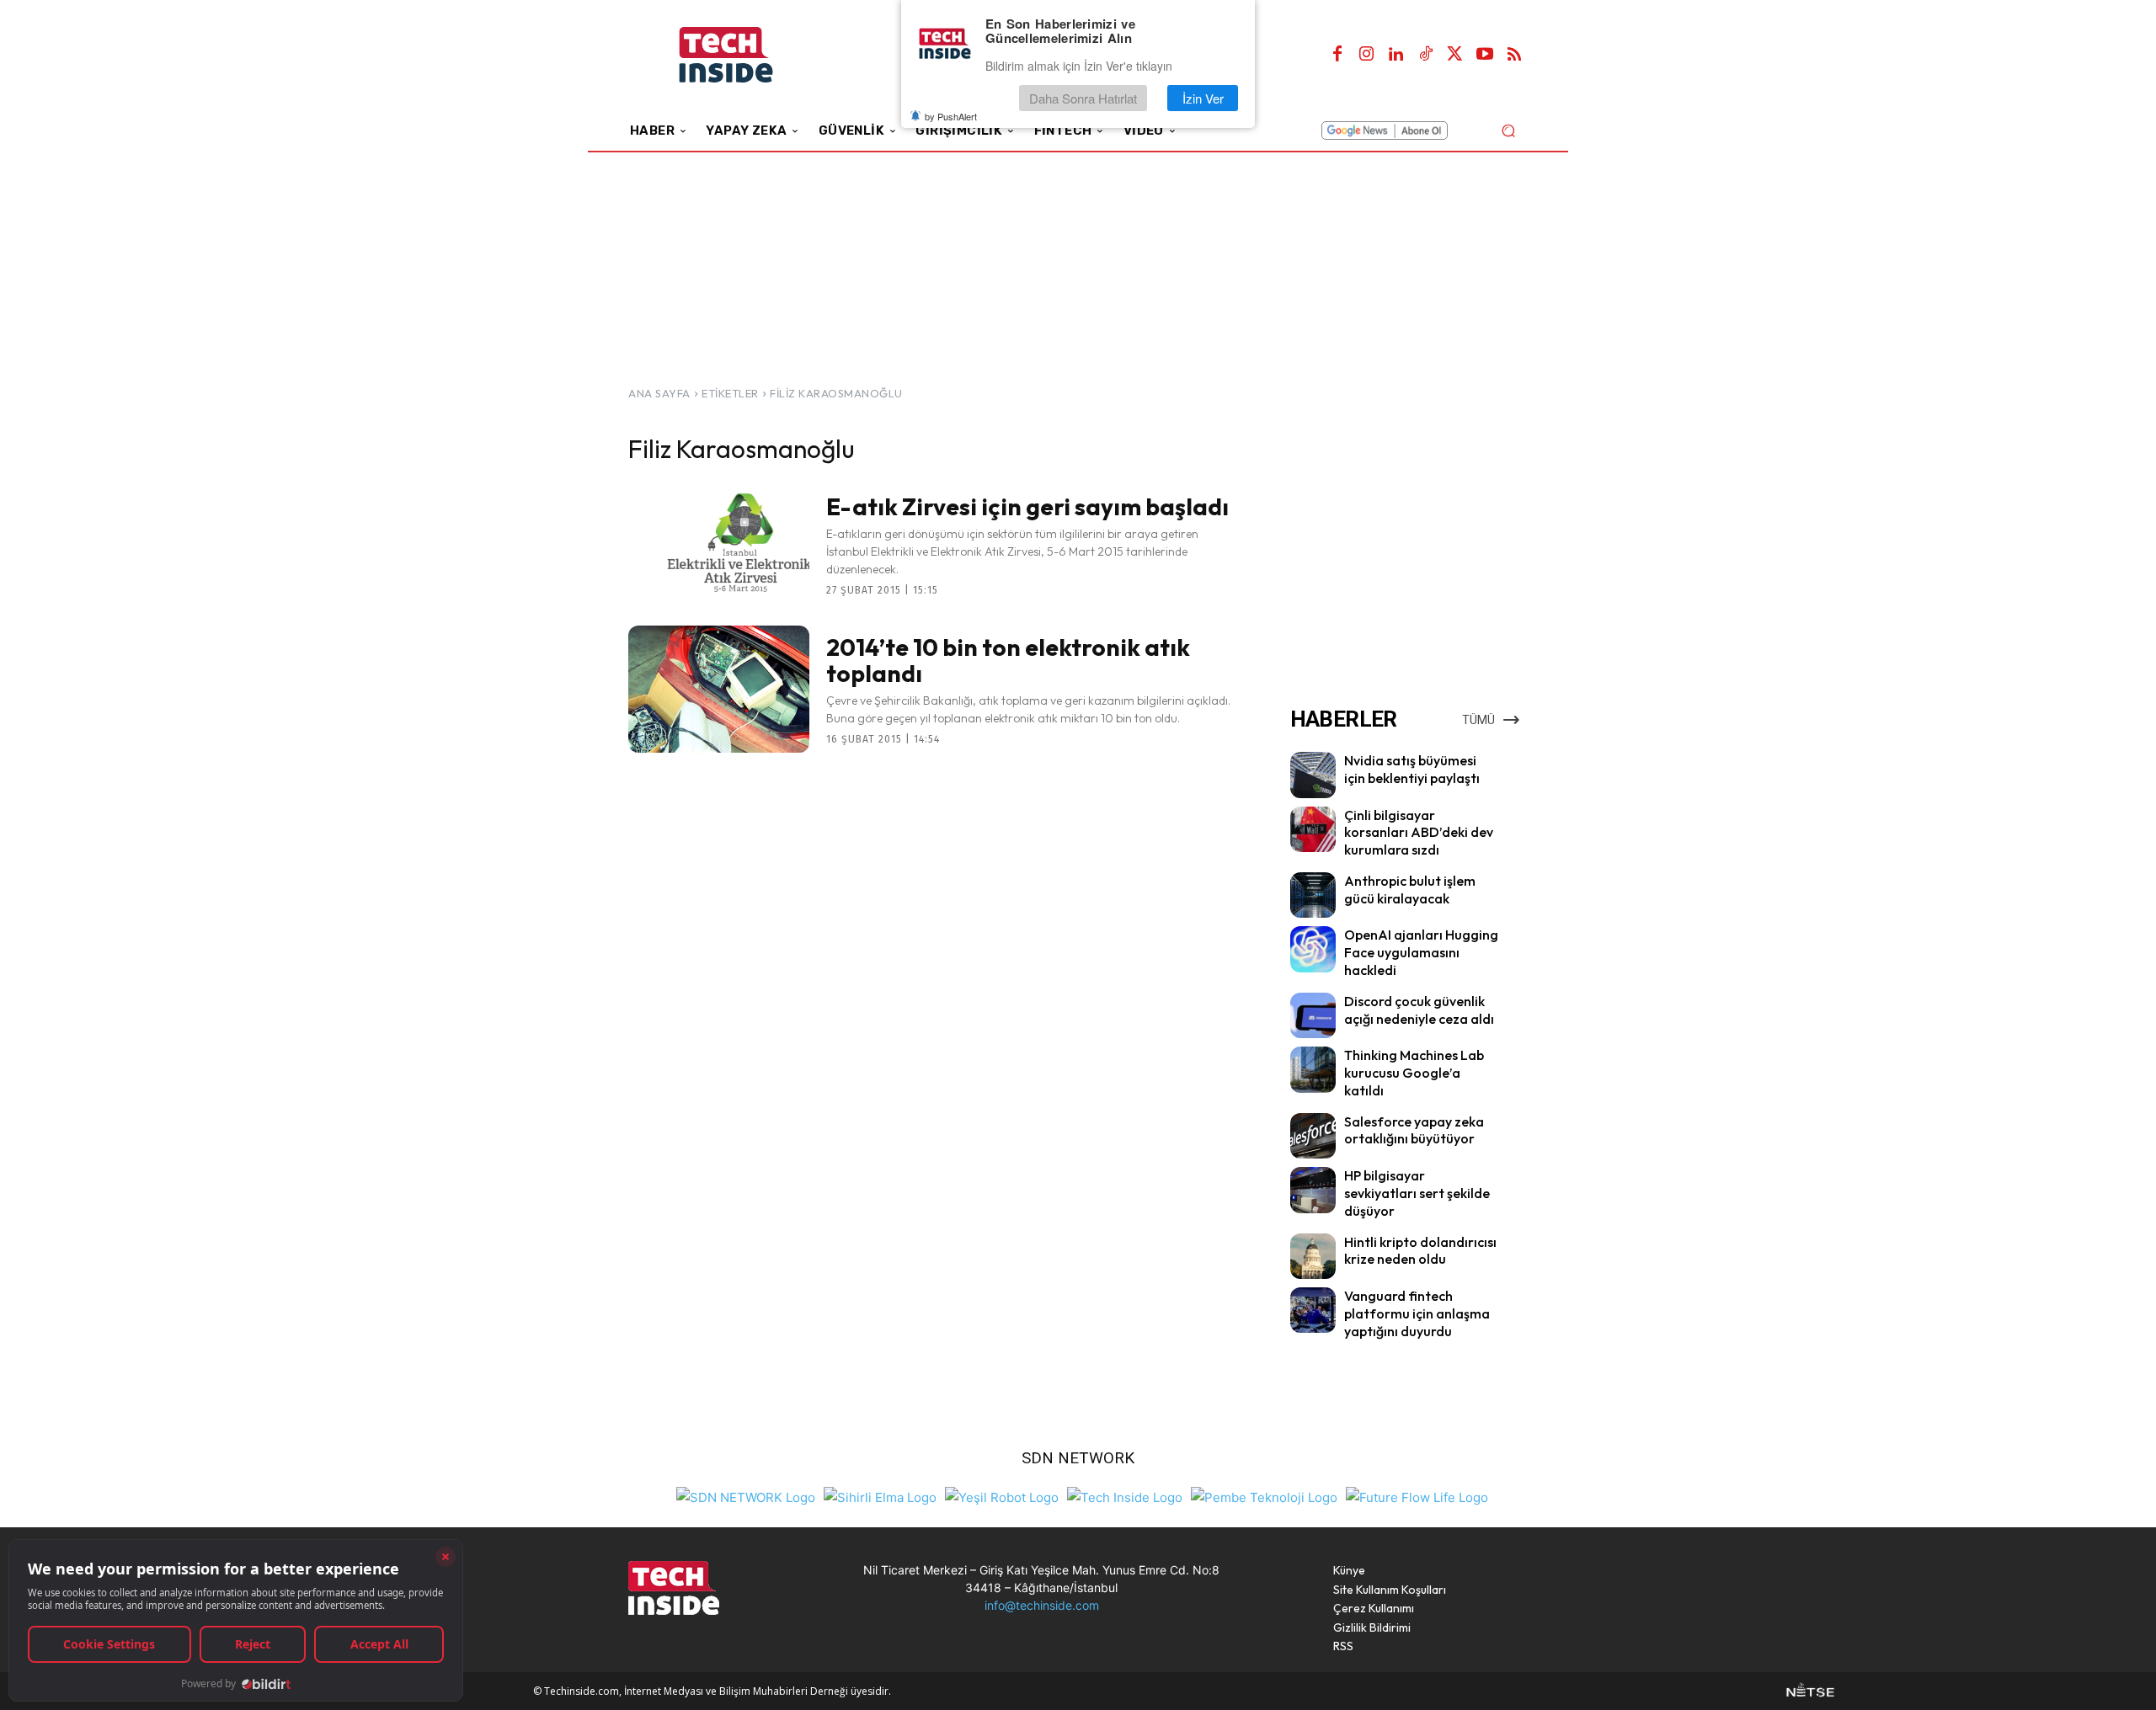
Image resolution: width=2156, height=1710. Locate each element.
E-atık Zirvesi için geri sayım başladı (1027, 506)
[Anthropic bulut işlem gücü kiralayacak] (1313, 895)
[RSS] (1514, 55)
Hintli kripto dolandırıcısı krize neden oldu (1420, 1251)
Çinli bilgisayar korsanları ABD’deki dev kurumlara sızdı (1419, 833)
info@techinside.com (1042, 1605)
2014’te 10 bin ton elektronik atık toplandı (1008, 660)
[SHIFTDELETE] (746, 1496)
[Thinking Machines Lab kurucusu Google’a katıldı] (1313, 1069)
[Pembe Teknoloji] (1264, 1496)
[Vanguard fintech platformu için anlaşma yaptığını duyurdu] (1313, 1310)
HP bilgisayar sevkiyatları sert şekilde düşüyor (1417, 1193)
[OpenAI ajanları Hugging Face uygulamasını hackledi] (1313, 949)
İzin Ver (1203, 98)
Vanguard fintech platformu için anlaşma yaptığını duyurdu (1417, 1313)
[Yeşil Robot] (1002, 1496)
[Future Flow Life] (1417, 1496)
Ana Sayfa (659, 393)
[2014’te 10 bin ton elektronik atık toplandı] (719, 689)
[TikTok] (1426, 55)
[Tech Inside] (1125, 1496)
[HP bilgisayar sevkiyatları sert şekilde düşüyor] (1313, 1190)
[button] (1508, 130)
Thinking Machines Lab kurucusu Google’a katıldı (1414, 1073)
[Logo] (749, 55)
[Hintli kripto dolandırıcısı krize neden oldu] (1313, 1256)
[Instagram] (1367, 55)
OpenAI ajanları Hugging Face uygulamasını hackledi (1421, 952)
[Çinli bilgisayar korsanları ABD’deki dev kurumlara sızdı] (1313, 829)
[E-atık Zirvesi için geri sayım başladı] (719, 544)
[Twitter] (1455, 55)
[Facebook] (1337, 55)
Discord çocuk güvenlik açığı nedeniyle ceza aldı (1419, 1010)
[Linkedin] (1396, 55)
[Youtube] (1485, 55)
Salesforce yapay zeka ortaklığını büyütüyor (1414, 1130)
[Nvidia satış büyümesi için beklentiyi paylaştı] (1313, 775)
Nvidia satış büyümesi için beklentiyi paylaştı (1412, 769)
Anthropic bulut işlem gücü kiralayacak (1410, 890)
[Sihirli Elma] (880, 1496)
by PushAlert (951, 116)
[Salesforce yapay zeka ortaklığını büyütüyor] (1313, 1136)
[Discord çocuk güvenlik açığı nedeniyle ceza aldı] (1313, 1015)
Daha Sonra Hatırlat (1083, 98)
